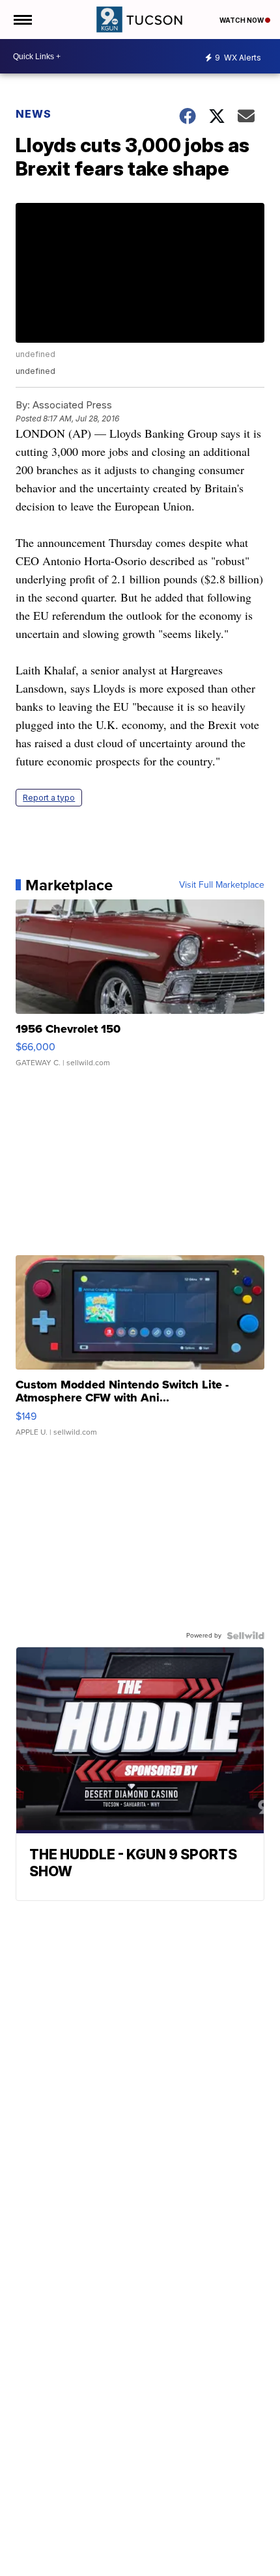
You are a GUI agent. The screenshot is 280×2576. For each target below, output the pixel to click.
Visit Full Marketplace (222, 885)
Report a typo (49, 798)
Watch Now (242, 20)
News (34, 114)
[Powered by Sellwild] (245, 1636)
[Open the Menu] (22, 20)
